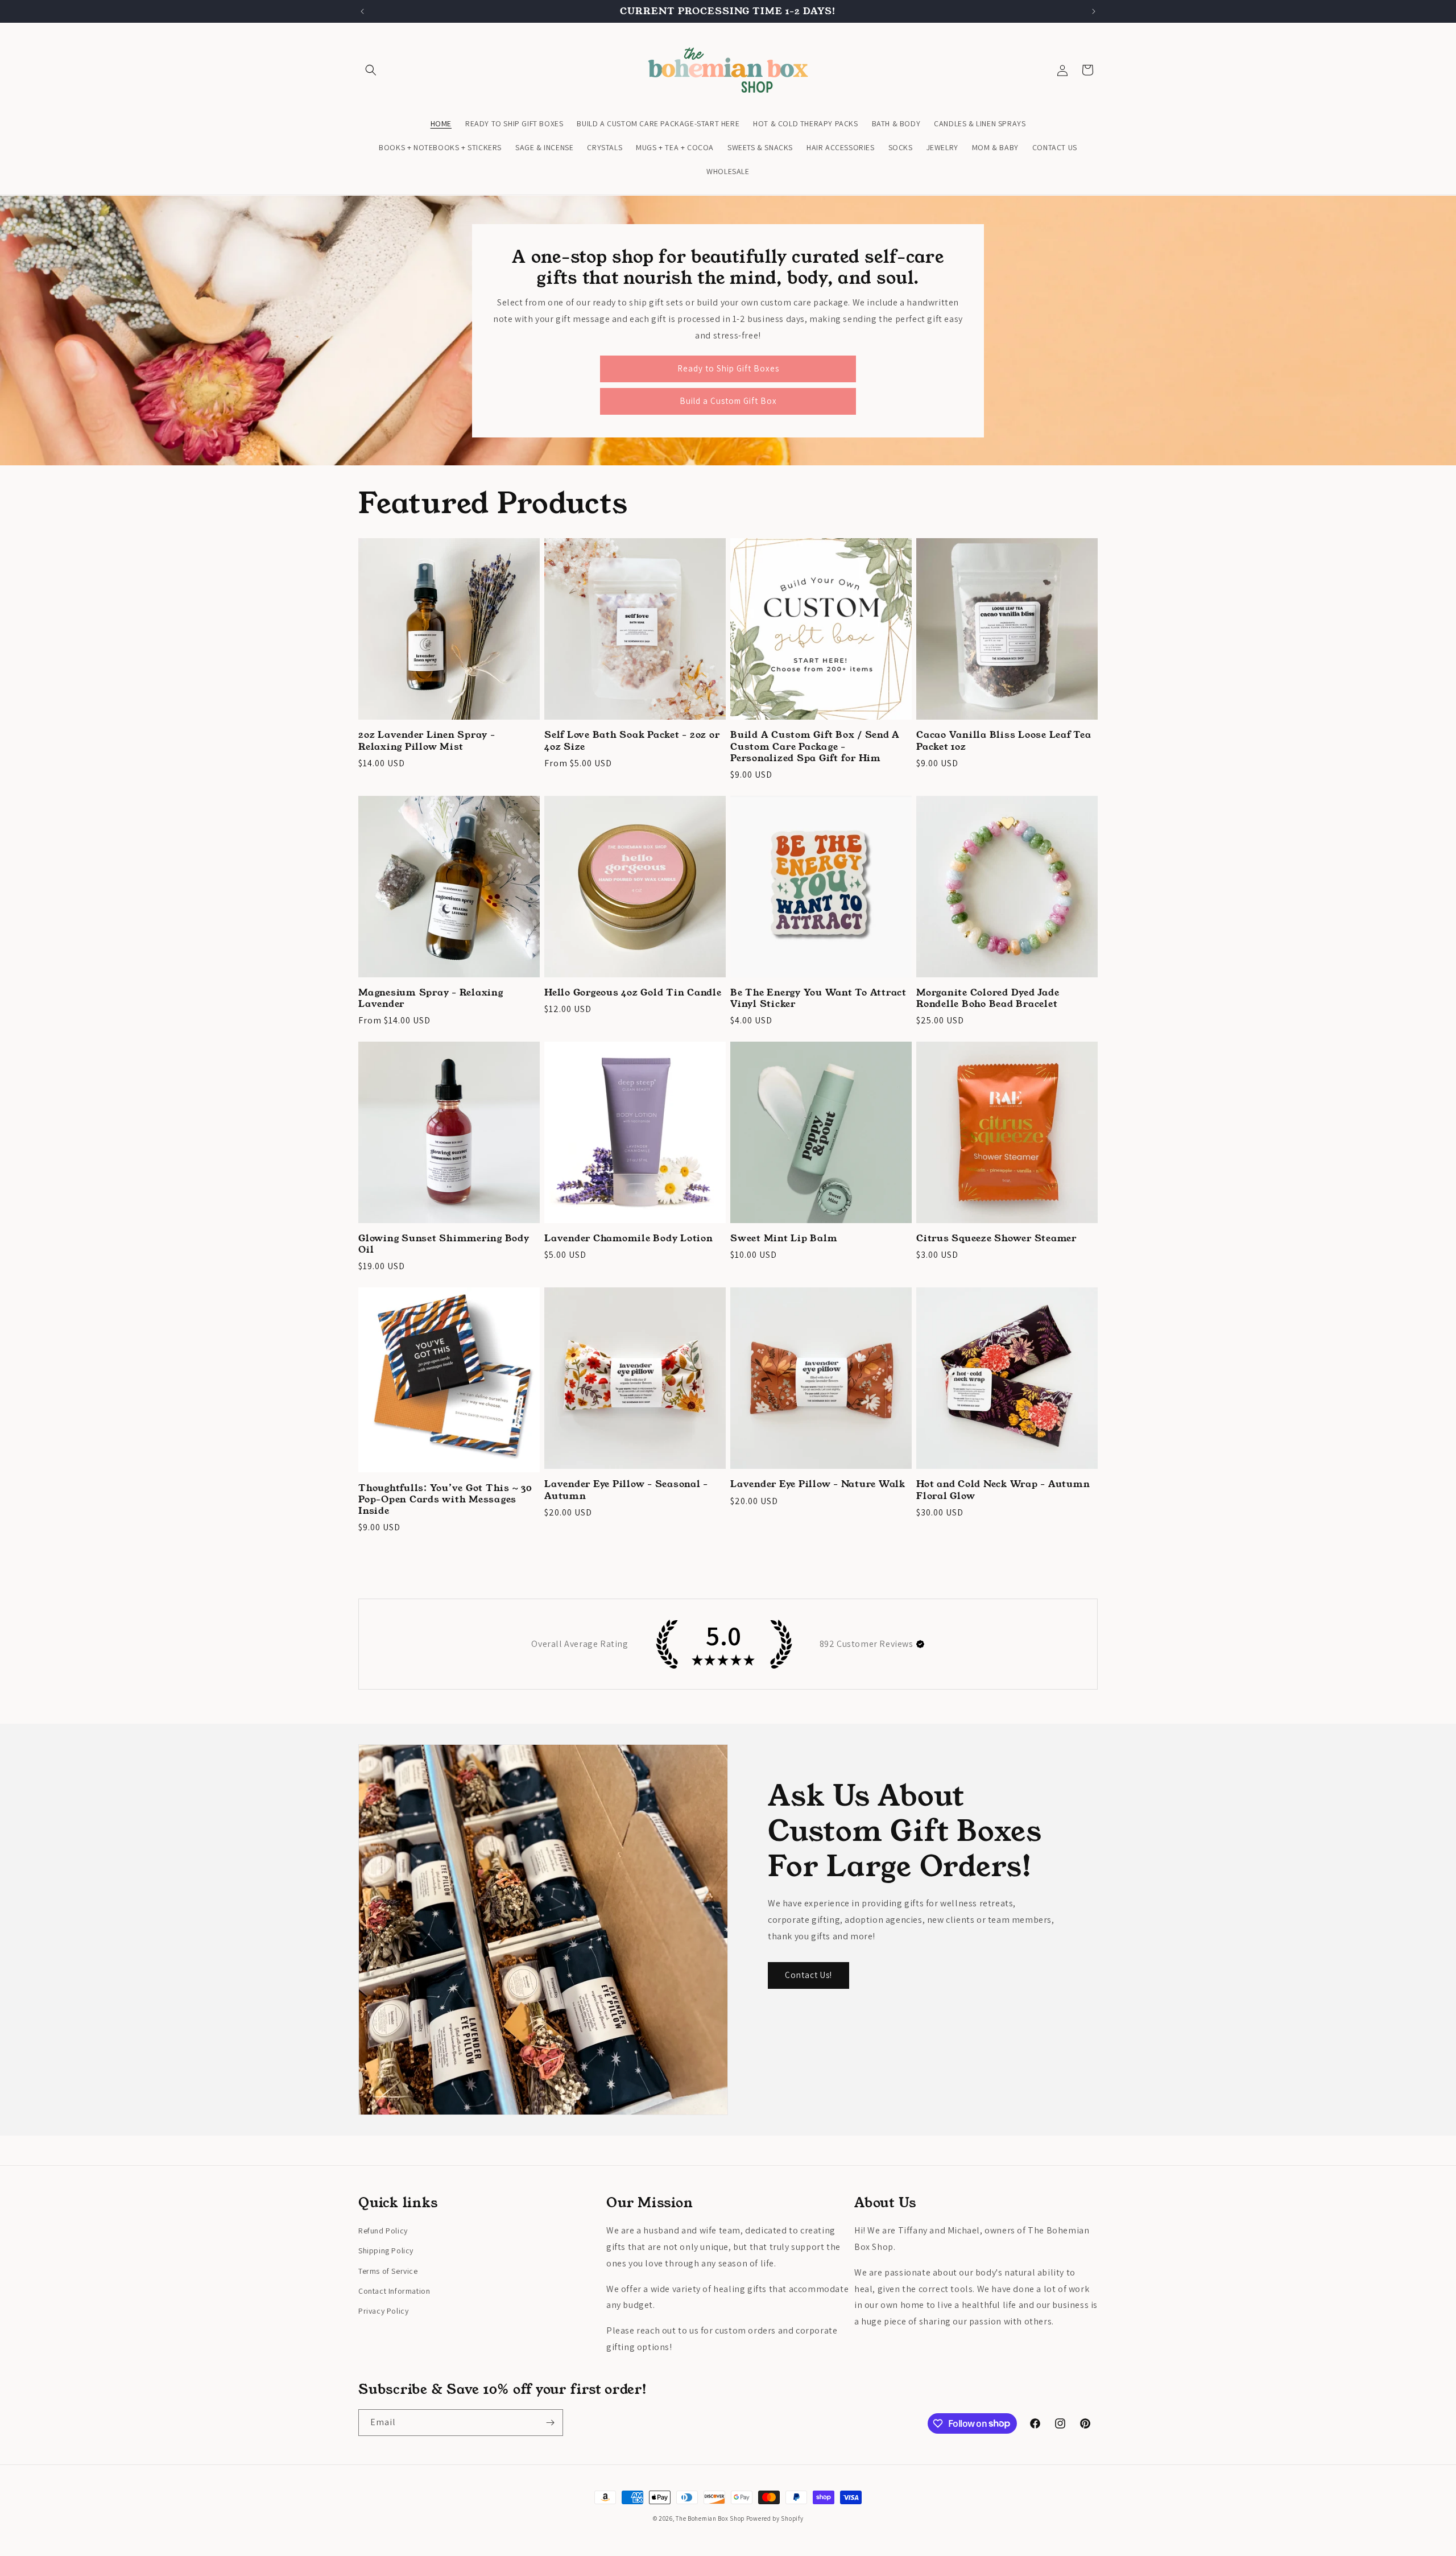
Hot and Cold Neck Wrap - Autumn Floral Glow (1003, 1490)
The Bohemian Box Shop (710, 2518)
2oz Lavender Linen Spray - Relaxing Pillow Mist (427, 741)
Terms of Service (388, 2271)
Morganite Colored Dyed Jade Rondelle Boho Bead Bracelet (988, 998)
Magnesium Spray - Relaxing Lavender (431, 998)
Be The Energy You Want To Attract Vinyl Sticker (818, 998)
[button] (371, 70)
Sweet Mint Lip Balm (784, 1238)
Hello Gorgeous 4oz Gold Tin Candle (633, 993)
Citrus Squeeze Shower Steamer (996, 1238)
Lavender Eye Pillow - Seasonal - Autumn (626, 1490)
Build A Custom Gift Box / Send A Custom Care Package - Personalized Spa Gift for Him (815, 746)
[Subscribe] (550, 2423)
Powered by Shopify (775, 2518)
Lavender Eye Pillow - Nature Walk (818, 1484)
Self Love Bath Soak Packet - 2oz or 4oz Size (632, 741)
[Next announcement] (1094, 11)
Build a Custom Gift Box (728, 401)
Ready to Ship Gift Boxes (728, 368)
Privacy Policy (383, 2311)
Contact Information (394, 2291)
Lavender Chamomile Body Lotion (629, 1238)
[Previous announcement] (362, 11)
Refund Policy (383, 2231)
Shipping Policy (386, 2251)
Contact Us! (808, 1975)
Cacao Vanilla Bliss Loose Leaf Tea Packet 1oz (1004, 741)
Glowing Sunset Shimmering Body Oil (444, 1244)
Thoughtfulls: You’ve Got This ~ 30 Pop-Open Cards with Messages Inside (445, 1500)
